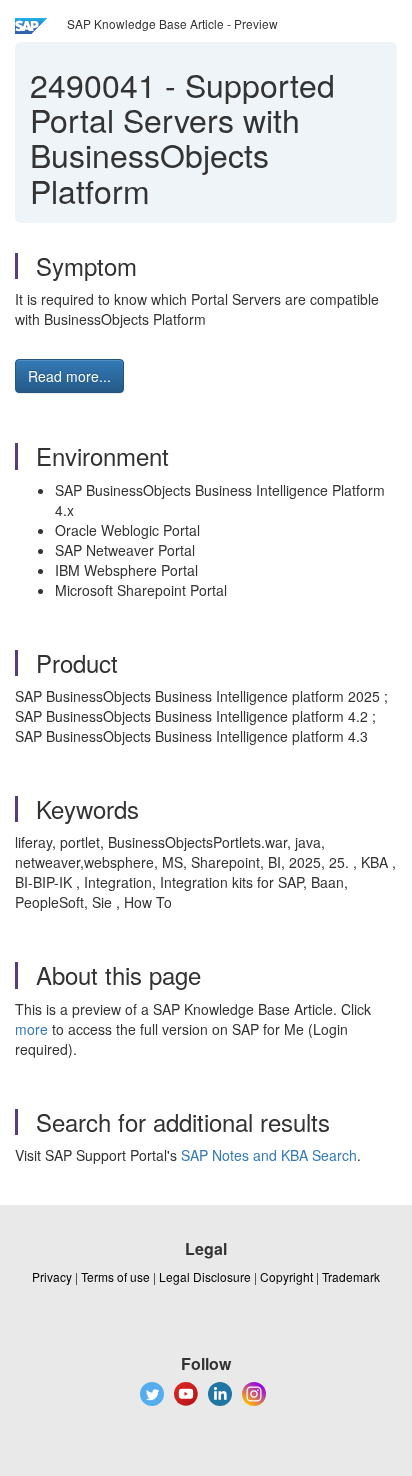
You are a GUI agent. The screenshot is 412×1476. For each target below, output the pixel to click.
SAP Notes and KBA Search (269, 1155)
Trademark (351, 1276)
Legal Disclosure (205, 1276)
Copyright (286, 1276)
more (31, 1029)
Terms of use (115, 1276)
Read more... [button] (69, 376)
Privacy (52, 1276)
